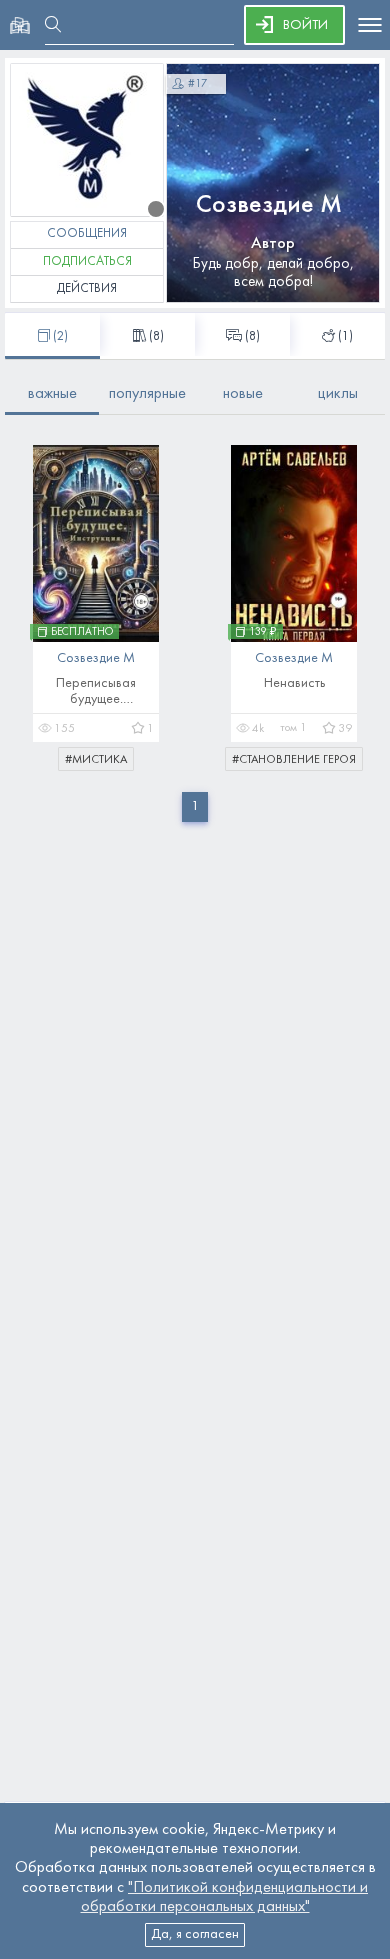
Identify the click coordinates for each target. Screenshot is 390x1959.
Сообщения (87, 234)
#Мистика (96, 760)
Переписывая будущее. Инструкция (96, 692)
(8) (252, 337)
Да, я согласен (195, 1934)
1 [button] (195, 806)
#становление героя (294, 760)
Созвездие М (269, 205)
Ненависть (294, 683)
